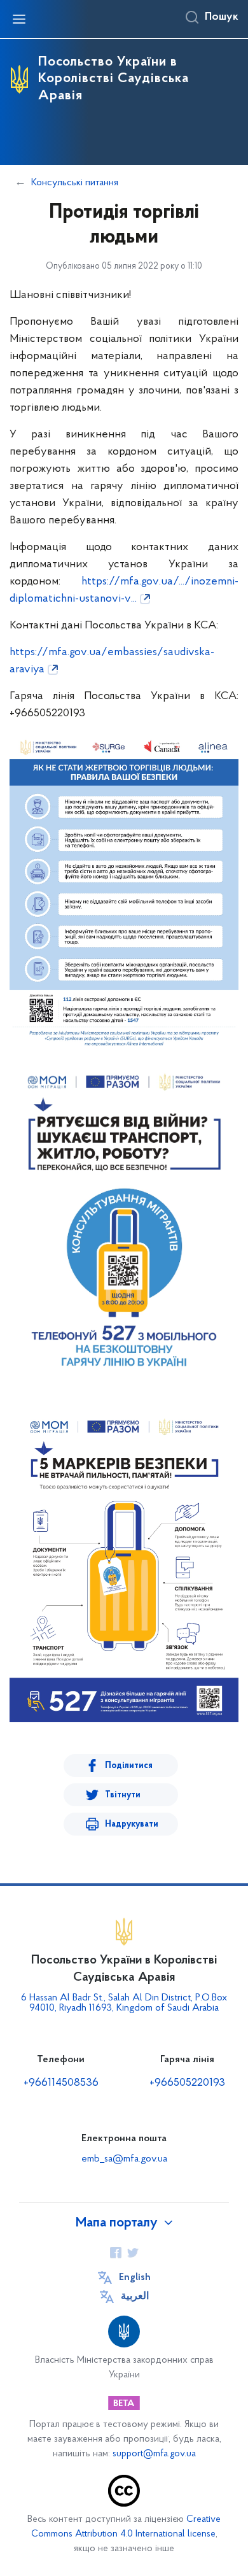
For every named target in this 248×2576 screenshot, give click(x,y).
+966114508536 (61, 2083)
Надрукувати (132, 1824)
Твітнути (123, 1795)
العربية (135, 2296)
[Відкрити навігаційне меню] (19, 19)
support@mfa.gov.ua (154, 2454)
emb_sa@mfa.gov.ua (124, 2159)
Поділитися (129, 1766)
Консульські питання (75, 183)
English (135, 2277)
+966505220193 (187, 2083)
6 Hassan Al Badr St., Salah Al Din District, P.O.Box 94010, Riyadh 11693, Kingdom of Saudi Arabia (124, 2003)
